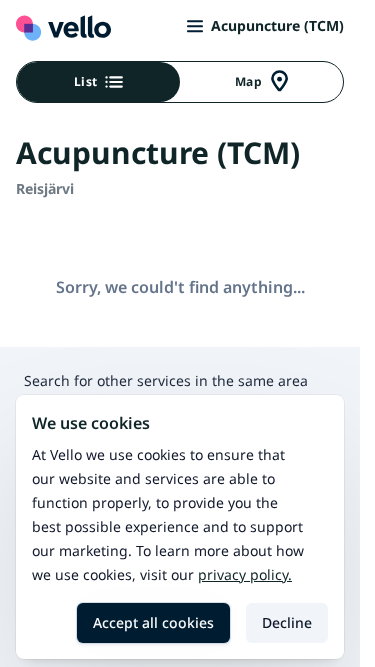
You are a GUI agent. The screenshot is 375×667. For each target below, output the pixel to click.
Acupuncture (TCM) (277, 25)
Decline (287, 622)
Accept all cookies (153, 622)
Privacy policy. (245, 574)
